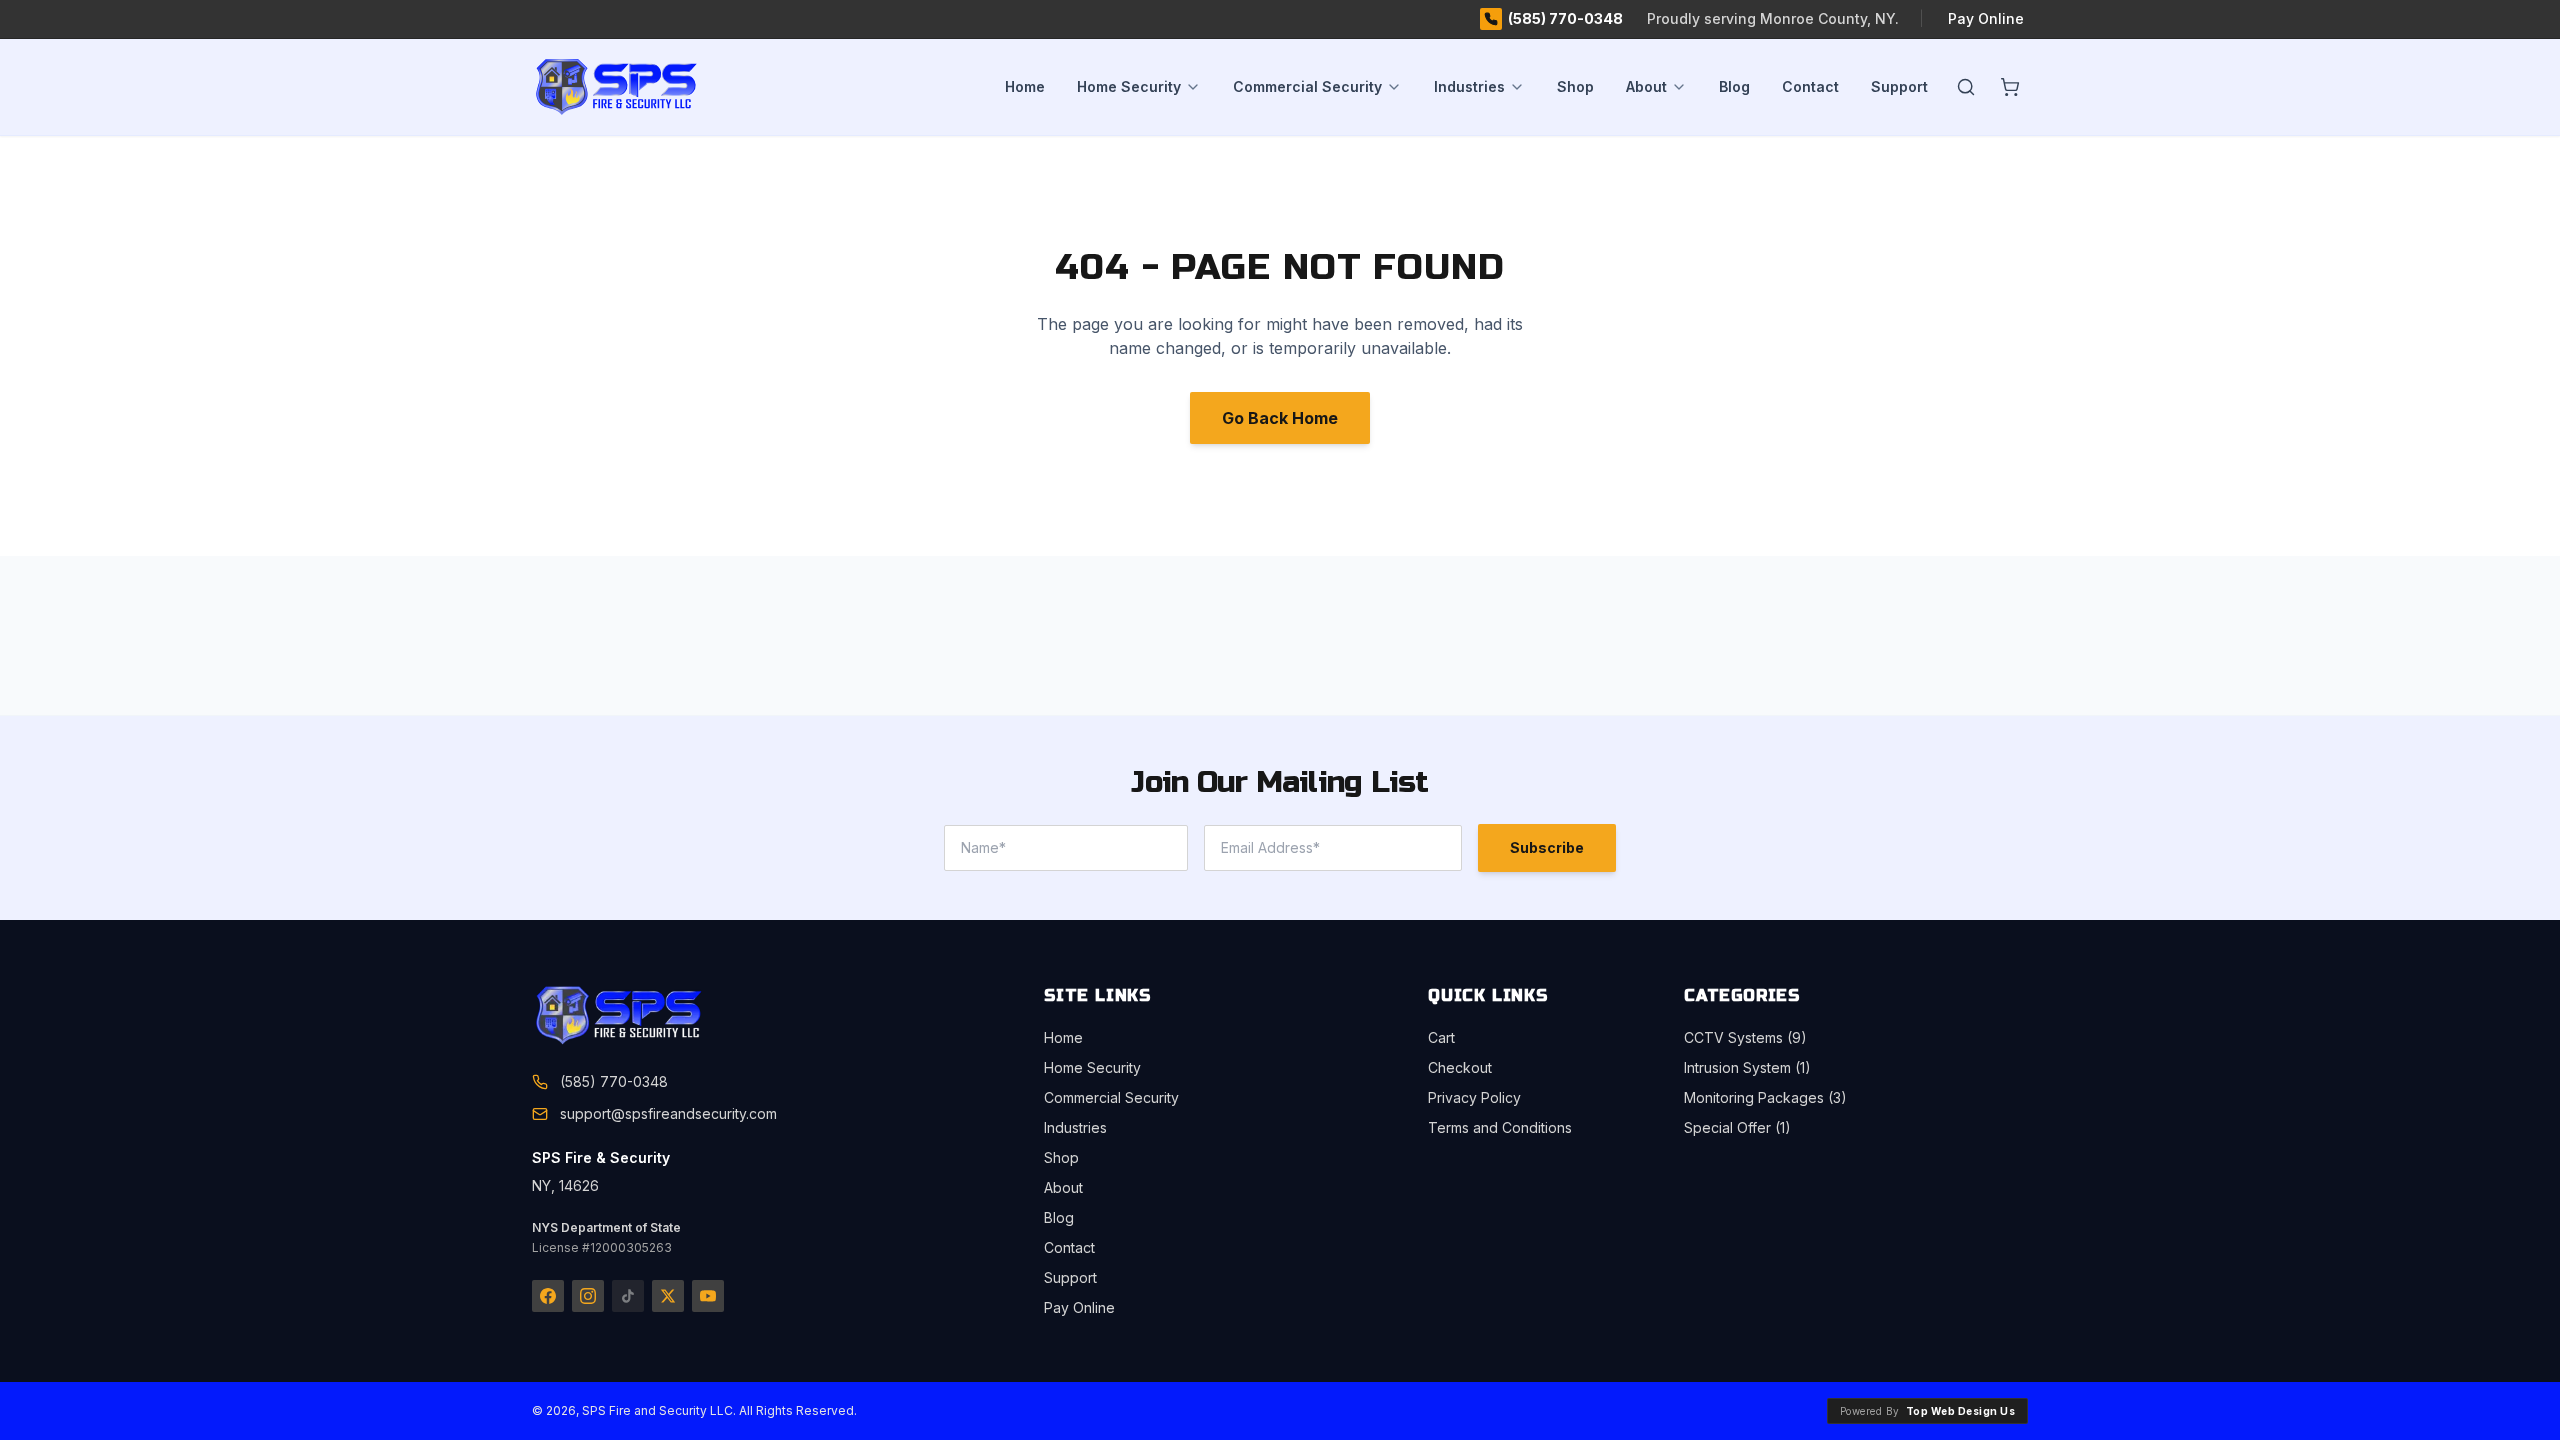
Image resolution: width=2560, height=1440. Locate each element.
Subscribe (1547, 847)
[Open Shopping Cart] (2010, 87)
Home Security (1129, 86)
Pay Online (1986, 18)
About (1646, 86)
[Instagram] (588, 1296)
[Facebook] (548, 1296)
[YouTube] (708, 1296)
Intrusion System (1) (1747, 1067)
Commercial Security (1307, 86)
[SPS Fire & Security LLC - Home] (648, 87)
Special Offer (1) (1737, 1127)
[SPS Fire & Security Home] (652, 1016)
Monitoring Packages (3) (1765, 1097)
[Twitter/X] (668, 1296)
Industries (1469, 86)
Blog (1734, 86)
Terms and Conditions (1500, 1127)
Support (1899, 86)
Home (1025, 86)
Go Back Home (1280, 418)
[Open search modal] (1966, 87)
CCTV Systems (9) (1745, 1037)
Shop (1575, 86)
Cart (1441, 1037)
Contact (1810, 86)
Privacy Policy (1474, 1097)
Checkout (1460, 1067)
